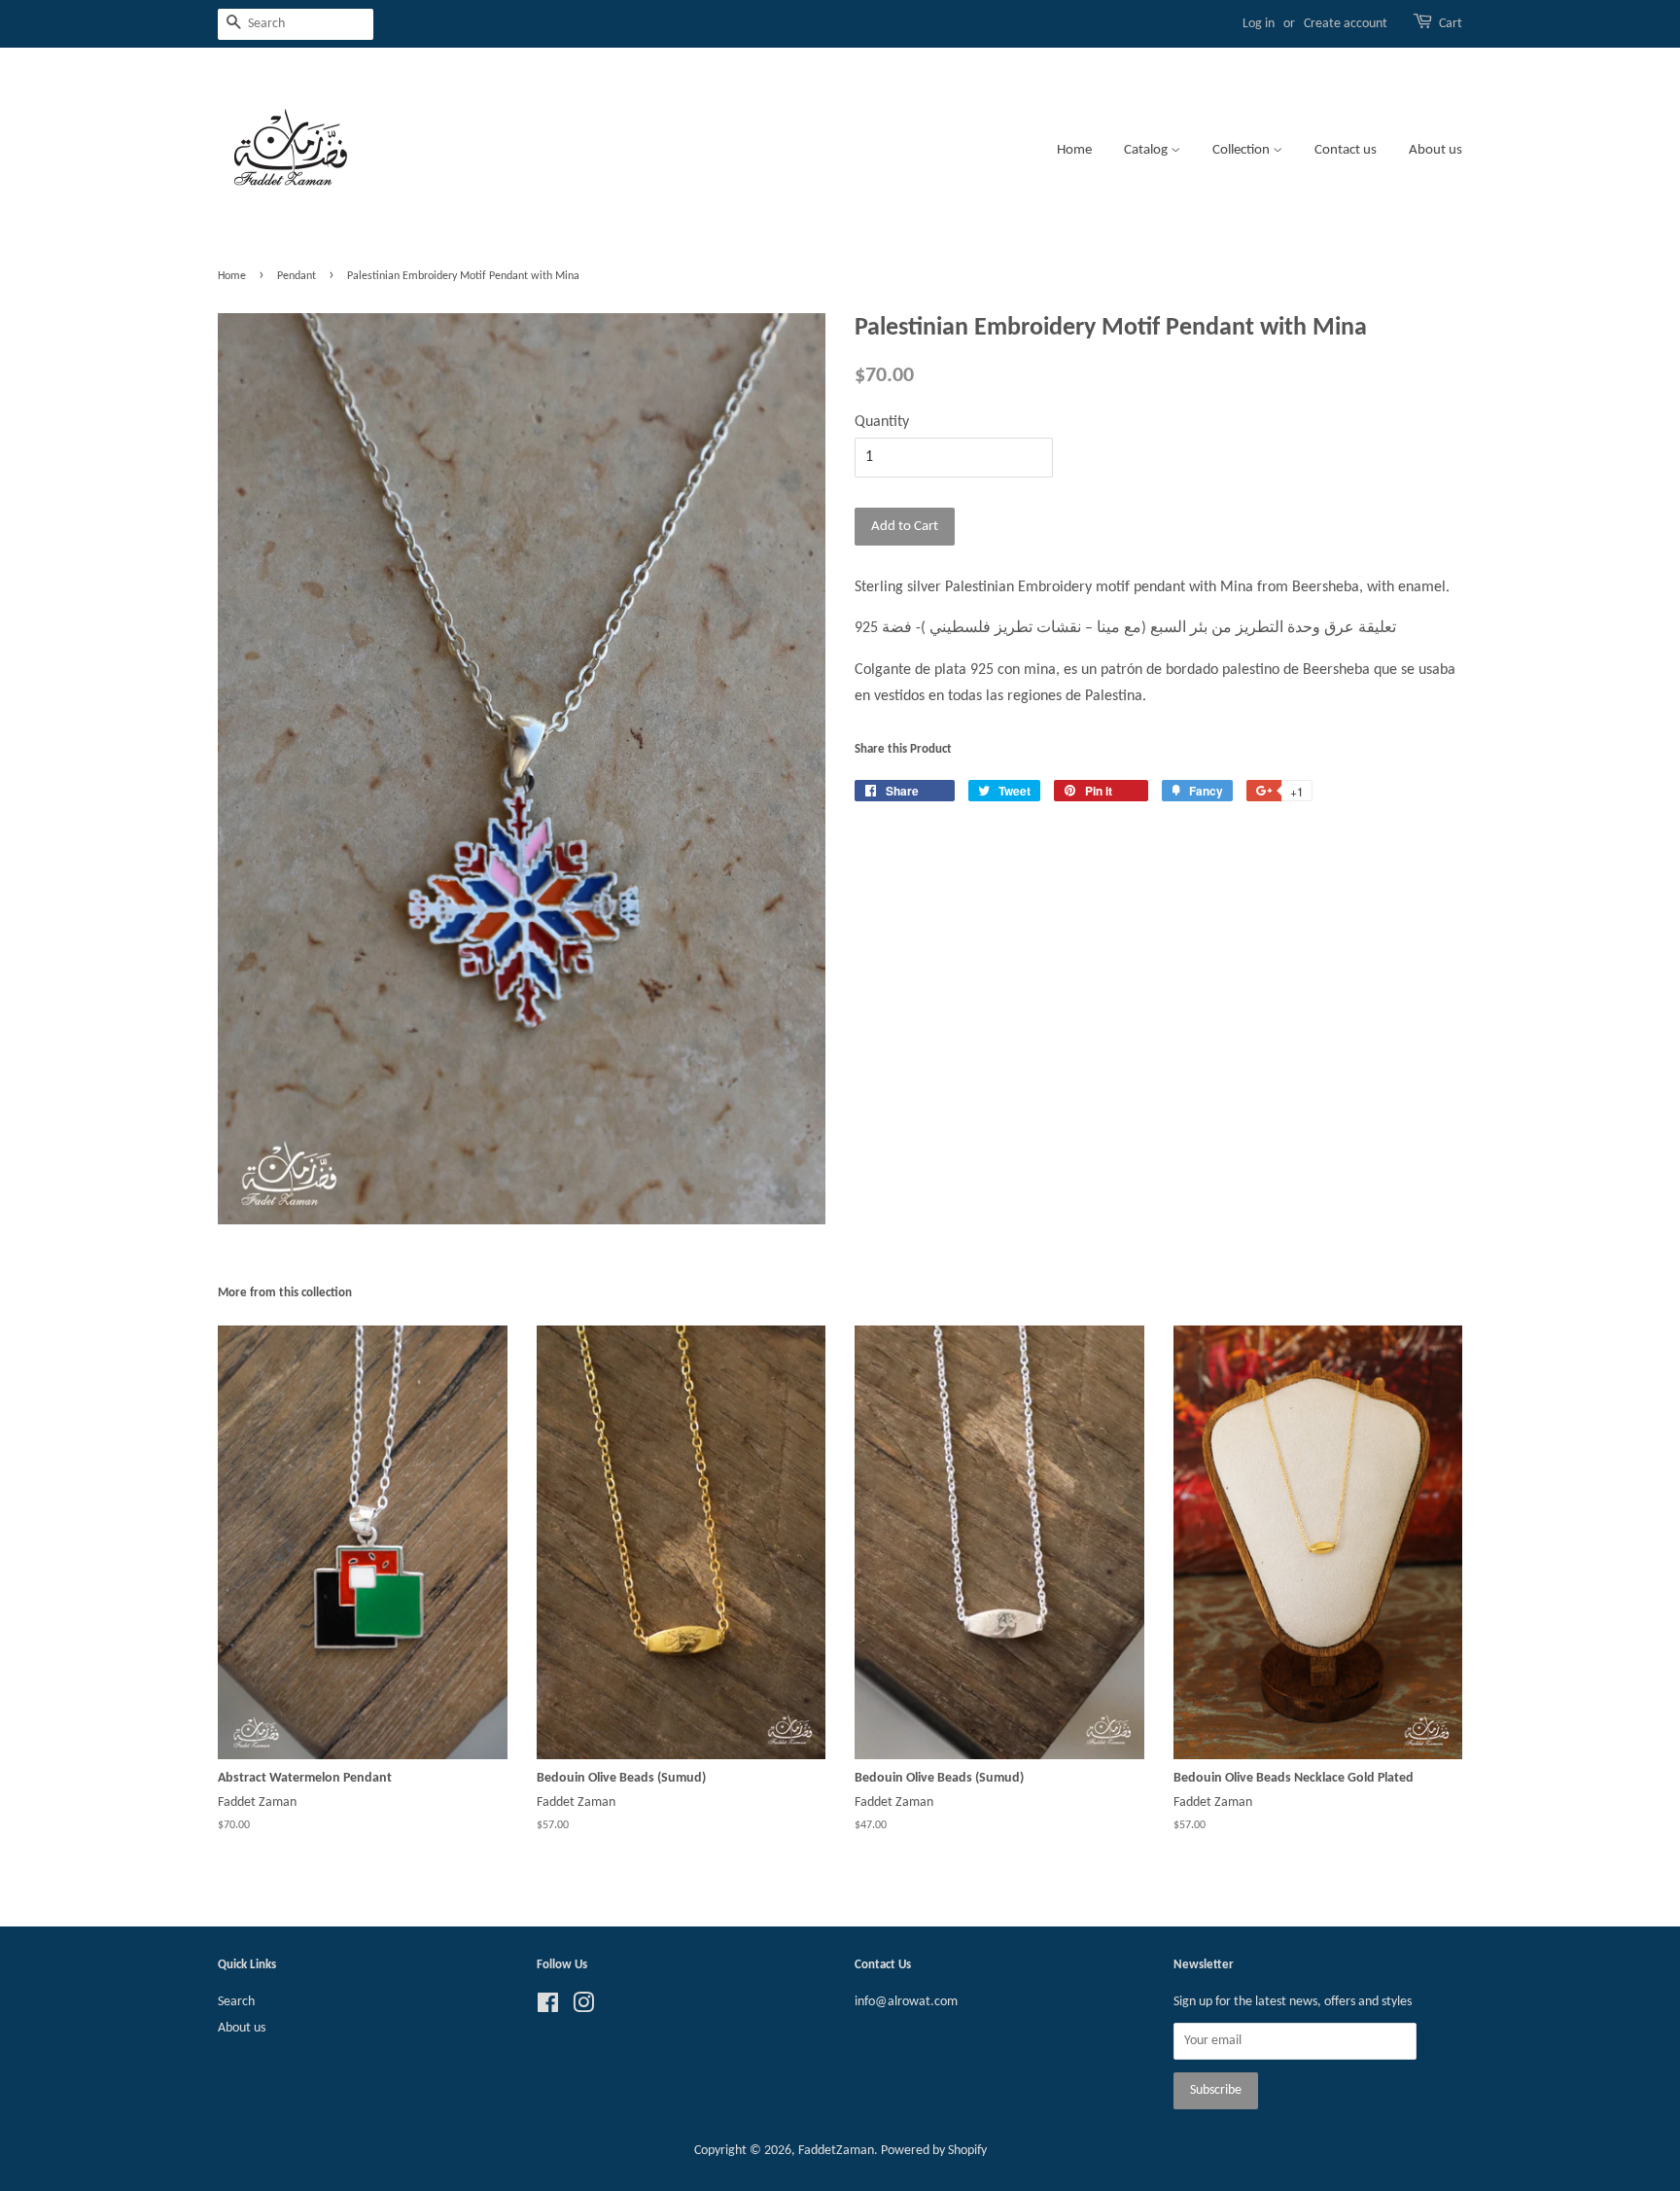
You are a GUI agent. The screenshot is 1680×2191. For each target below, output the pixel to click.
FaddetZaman (836, 2151)
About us (1435, 150)
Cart (1451, 24)
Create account (1346, 24)
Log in (1259, 24)
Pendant (297, 276)
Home (1074, 150)
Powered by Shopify (934, 2151)
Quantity (882, 422)
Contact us (1346, 150)
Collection (1242, 150)
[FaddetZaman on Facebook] (548, 2008)
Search (236, 2002)
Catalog (1147, 150)
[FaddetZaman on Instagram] (583, 2008)
